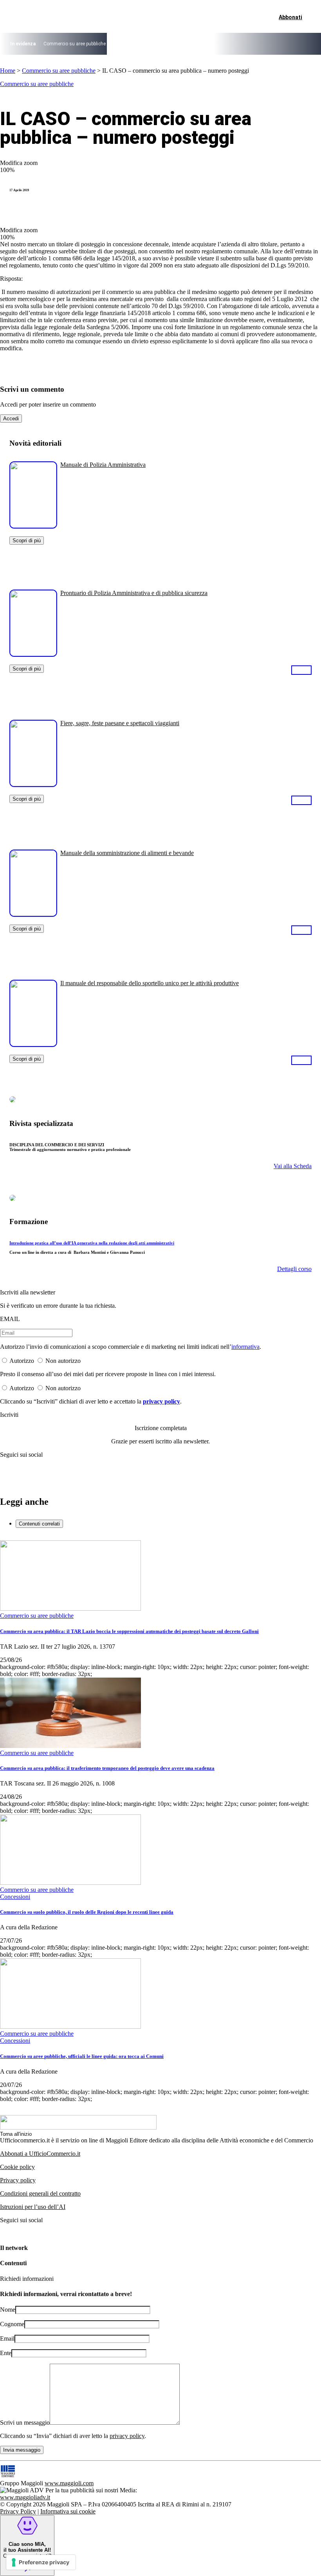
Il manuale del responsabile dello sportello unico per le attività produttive (150, 983)
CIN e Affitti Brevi (261, 44)
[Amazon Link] (301, 670)
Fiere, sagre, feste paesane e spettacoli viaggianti (120, 723)
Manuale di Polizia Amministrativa (103, 465)
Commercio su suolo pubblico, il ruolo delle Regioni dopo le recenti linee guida (87, 1912)
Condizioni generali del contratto (40, 2193)
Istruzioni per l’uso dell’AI (33, 2207)
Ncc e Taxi (227, 44)
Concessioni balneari (187, 44)
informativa (245, 1347)
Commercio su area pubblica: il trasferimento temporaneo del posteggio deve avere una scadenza (107, 1768)
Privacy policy (18, 2180)
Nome (8, 2310)
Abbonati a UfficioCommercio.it (40, 2154)
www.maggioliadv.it (25, 2497)
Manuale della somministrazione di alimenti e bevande (127, 853)
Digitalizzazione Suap (135, 44)
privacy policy (161, 1401)
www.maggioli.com (69, 2483)
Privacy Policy (18, 2511)
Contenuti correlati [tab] (39, 1524)
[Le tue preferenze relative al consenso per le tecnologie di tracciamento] (41, 2562)
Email (7, 2338)
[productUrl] (33, 526)
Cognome (12, 2324)
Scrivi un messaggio (25, 2423)
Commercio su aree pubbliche (75, 44)
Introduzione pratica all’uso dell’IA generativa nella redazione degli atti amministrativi (92, 1243)
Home (8, 71)
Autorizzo (22, 1361)
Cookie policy (17, 2167)
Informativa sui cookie (68, 2511)
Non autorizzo (63, 1361)
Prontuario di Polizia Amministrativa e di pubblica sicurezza (134, 593)
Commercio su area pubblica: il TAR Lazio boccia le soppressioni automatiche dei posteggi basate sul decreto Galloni (129, 1631)
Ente (6, 2353)
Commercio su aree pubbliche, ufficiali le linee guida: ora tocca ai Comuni (82, 2056)
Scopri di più (27, 540)
